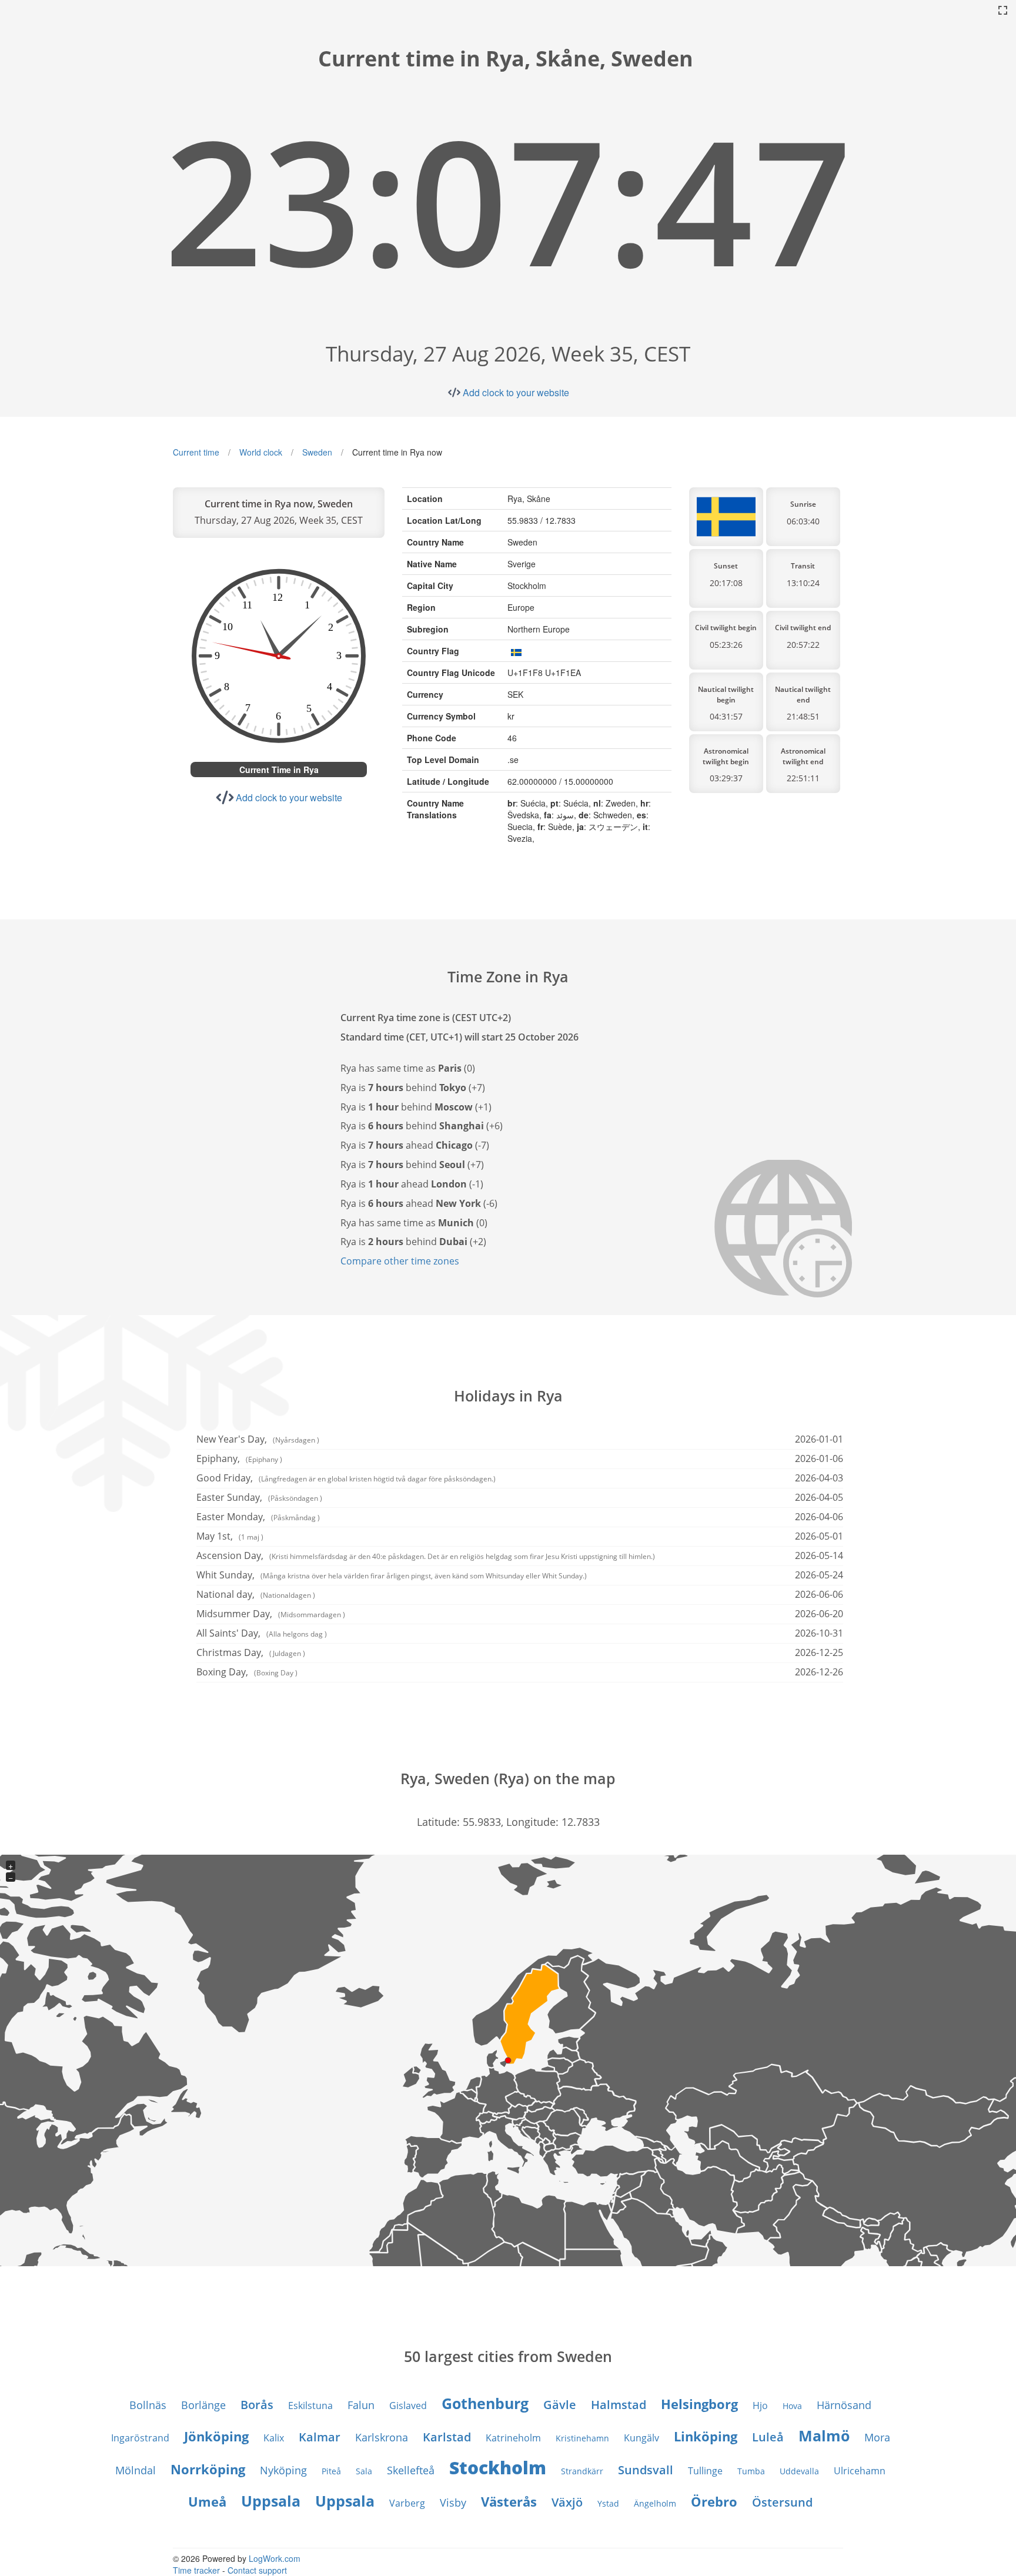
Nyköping (283, 2470)
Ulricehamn (860, 2471)
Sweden (317, 452)
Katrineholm (513, 2438)
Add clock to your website (516, 392)
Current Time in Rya (279, 770)
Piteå (331, 2471)
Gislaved (408, 2406)
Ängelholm (655, 2503)
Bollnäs (148, 2405)
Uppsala (271, 2501)
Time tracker (196, 2570)
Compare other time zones (400, 1261)
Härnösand (844, 2405)
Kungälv (641, 2438)
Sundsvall (646, 2470)
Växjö (567, 2502)
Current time (196, 452)
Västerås (509, 2501)
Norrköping (208, 2469)
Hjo (760, 2406)
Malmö (824, 2436)
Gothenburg (485, 2403)
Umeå (207, 2501)
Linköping (706, 2436)
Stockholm (498, 2468)
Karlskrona (382, 2437)
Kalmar (320, 2437)
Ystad (608, 2503)
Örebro (714, 2501)
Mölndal (136, 2470)
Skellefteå (411, 2470)
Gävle (560, 2405)
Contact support (257, 2570)
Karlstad (447, 2437)
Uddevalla (799, 2471)
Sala (364, 2471)
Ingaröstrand (140, 2438)
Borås (257, 2405)
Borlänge (203, 2405)
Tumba (751, 2471)
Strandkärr (582, 2471)
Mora (877, 2437)
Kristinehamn (582, 2438)
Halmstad (619, 2405)
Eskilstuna (310, 2406)
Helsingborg (699, 2404)
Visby (453, 2503)
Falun (361, 2405)
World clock (261, 452)
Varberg (407, 2503)
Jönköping (216, 2436)
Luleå (768, 2437)
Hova (792, 2406)
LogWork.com (275, 2558)
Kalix (274, 2438)
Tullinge (705, 2471)
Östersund (782, 2502)
